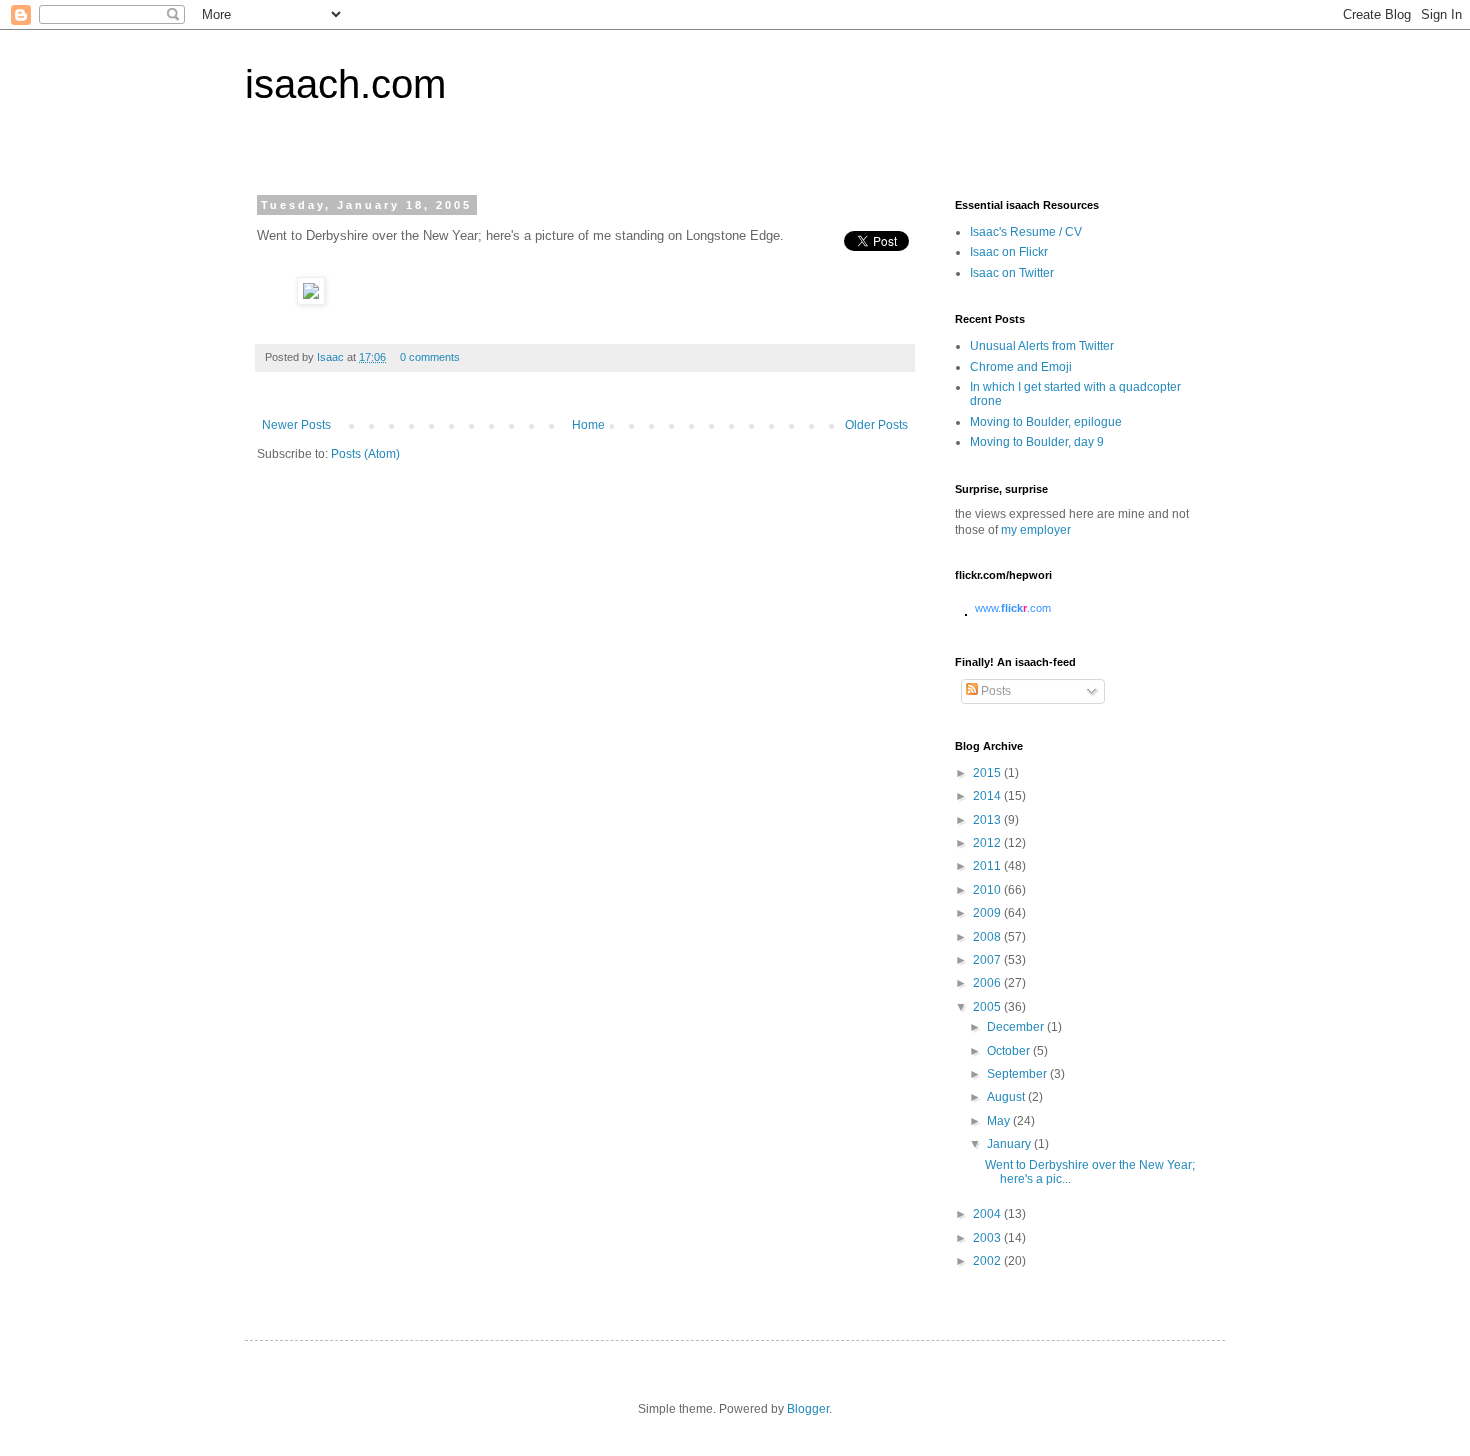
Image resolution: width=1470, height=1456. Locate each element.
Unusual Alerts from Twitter (1042, 346)
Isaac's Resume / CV (1026, 232)
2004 (988, 1214)
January (1010, 1144)
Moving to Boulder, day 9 (1037, 442)
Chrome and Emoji (1021, 367)
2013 (988, 820)
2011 (988, 866)
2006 (988, 983)
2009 (988, 913)
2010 (988, 890)
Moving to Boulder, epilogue (1046, 422)
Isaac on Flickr (1009, 252)
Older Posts (876, 425)
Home (588, 425)
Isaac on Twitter (1012, 273)
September (1018, 1074)
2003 (988, 1238)
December (1017, 1027)
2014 (988, 796)
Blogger (808, 1409)
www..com (1013, 608)
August (1007, 1097)
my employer (1036, 530)
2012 (988, 843)
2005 (988, 1007)
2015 (988, 773)
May (1000, 1121)
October (1010, 1051)
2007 (988, 960)
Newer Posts (296, 425)
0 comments (430, 357)
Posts (994, 691)
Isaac (332, 357)
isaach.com (345, 84)
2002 (988, 1261)
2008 (988, 937)
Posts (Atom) (365, 454)
